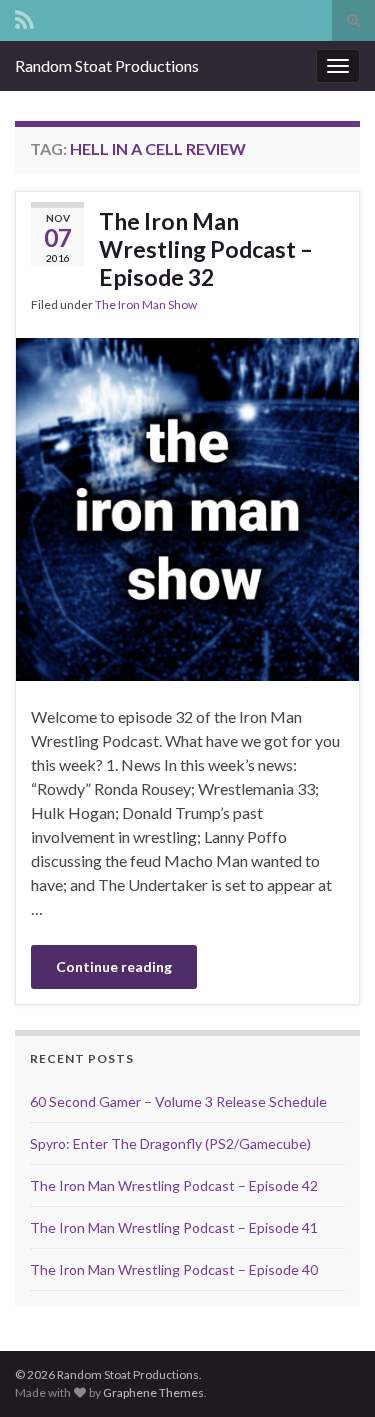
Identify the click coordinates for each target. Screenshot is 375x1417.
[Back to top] (330, 1372)
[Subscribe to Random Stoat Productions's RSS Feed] (24, 16)
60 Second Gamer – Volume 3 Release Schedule (178, 1101)
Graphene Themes (153, 1392)
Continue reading (114, 966)
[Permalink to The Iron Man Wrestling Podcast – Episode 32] (187, 506)
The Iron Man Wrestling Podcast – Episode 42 (174, 1185)
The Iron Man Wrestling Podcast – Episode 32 (206, 249)
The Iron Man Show (146, 304)
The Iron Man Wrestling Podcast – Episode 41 (174, 1227)
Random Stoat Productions (107, 65)
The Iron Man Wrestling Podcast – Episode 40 (174, 1269)
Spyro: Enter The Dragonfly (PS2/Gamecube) (170, 1143)
